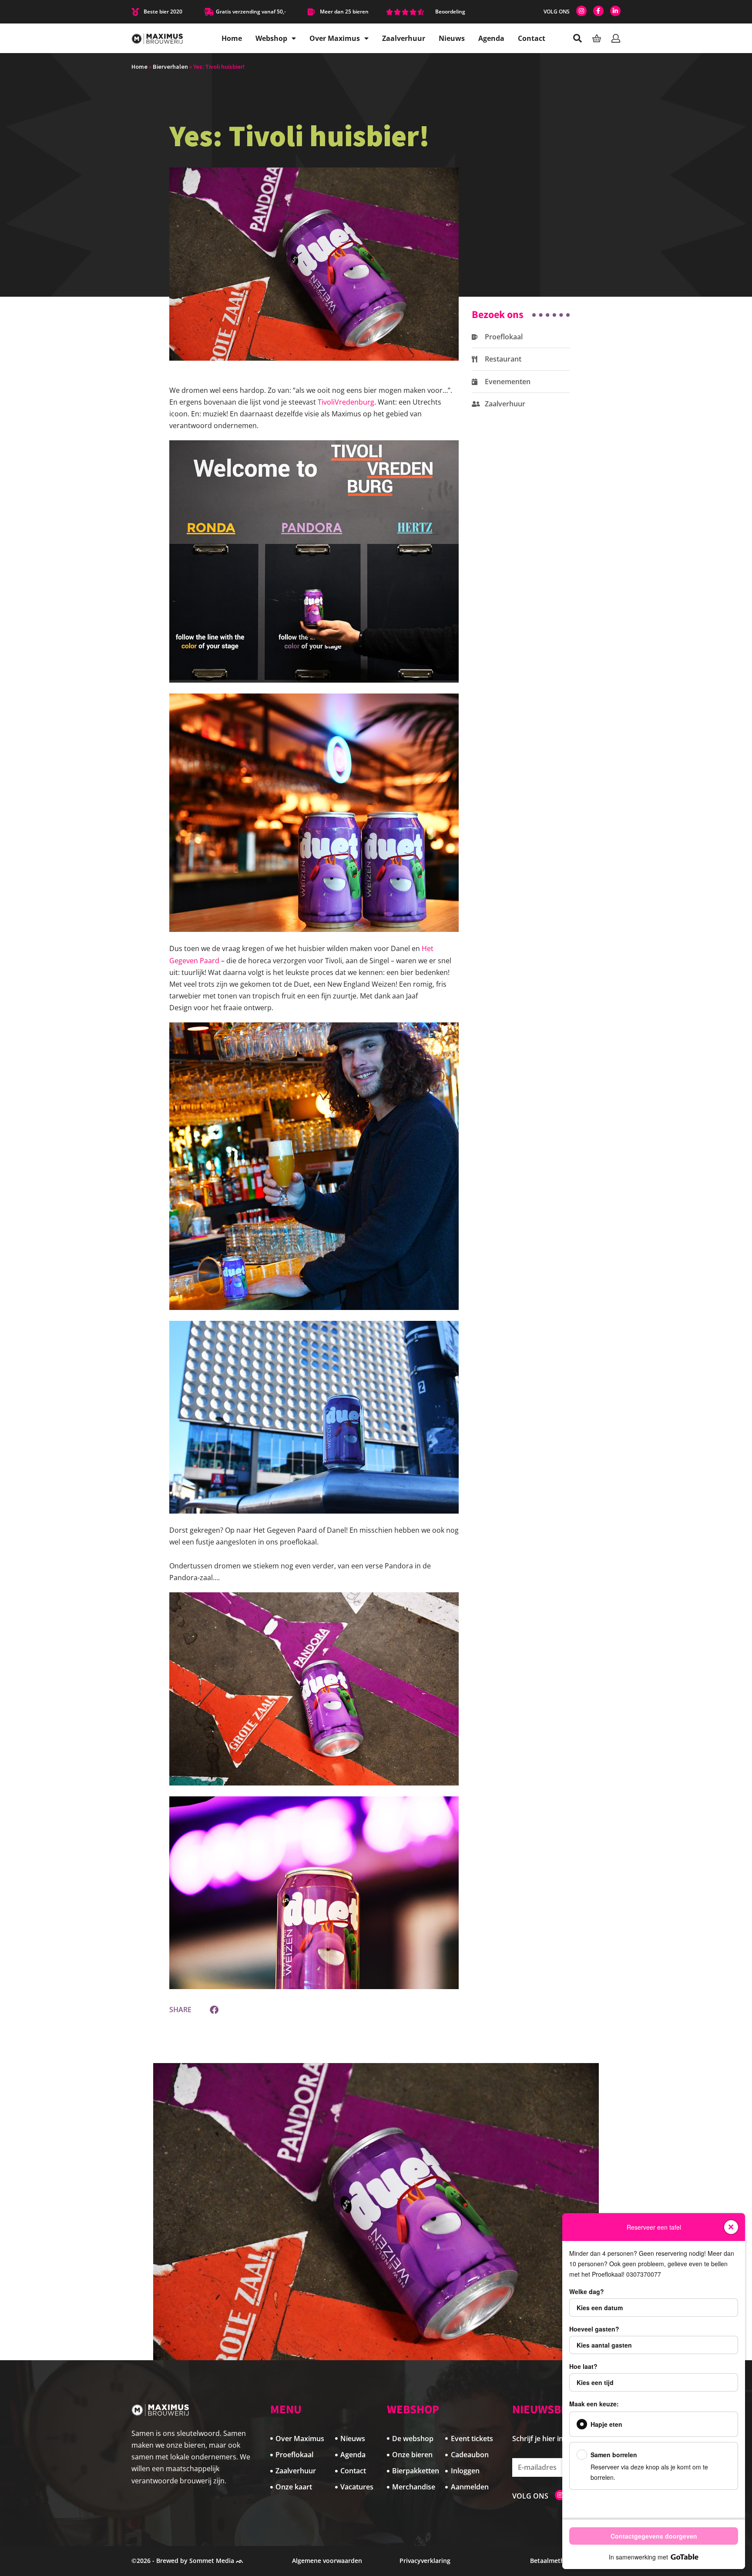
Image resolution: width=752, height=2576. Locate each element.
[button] (214, 2010)
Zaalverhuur (404, 38)
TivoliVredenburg (346, 402)
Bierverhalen (170, 67)
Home (232, 38)
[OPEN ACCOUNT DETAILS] (616, 38)
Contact (532, 38)
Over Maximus (335, 38)
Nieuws (452, 38)
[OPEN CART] (597, 38)
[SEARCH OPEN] (577, 38)
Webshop (271, 38)
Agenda (491, 38)
